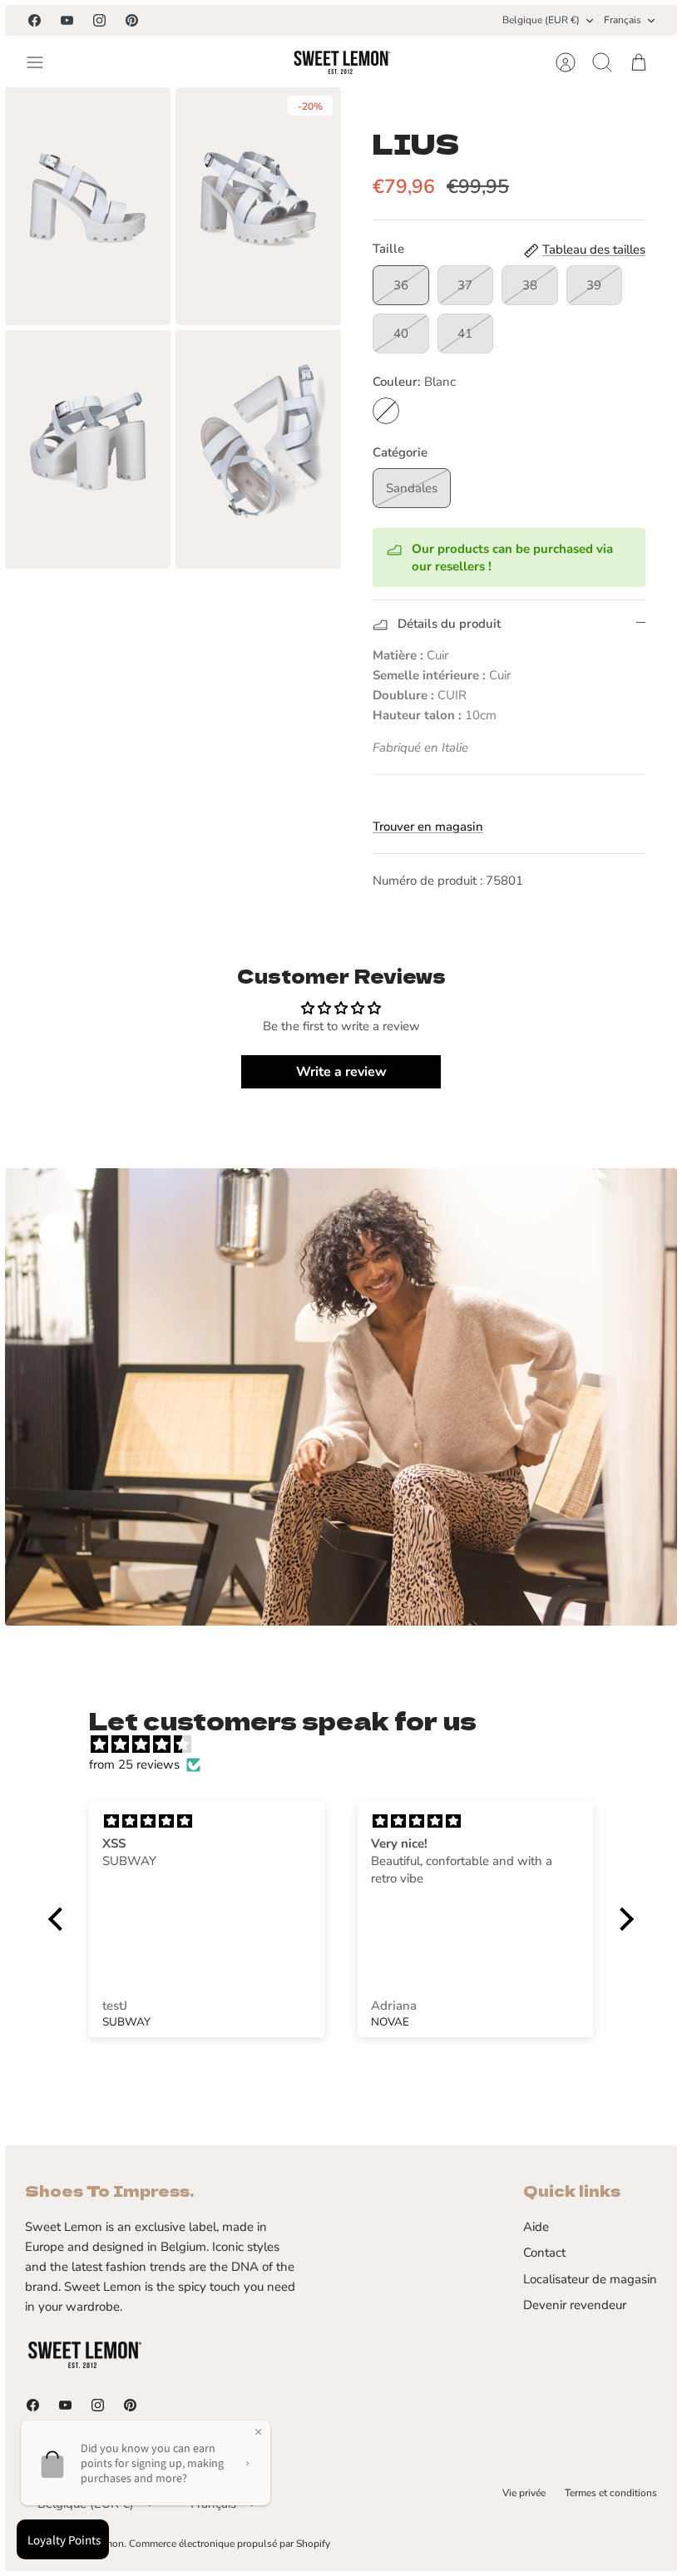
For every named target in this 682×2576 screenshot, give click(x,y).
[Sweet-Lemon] (341, 62)
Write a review (341, 1072)
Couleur (414, 382)
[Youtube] (67, 20)
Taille (388, 249)
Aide (536, 2227)
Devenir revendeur (575, 2305)
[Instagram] (99, 20)
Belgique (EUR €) (541, 20)
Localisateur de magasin (590, 2279)
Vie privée (524, 2493)
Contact (544, 2253)
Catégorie (400, 452)
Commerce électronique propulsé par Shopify (230, 2544)
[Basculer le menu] (43, 62)
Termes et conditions (611, 2493)
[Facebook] (35, 20)
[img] (349, 1744)
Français (623, 20)
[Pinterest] (132, 20)
